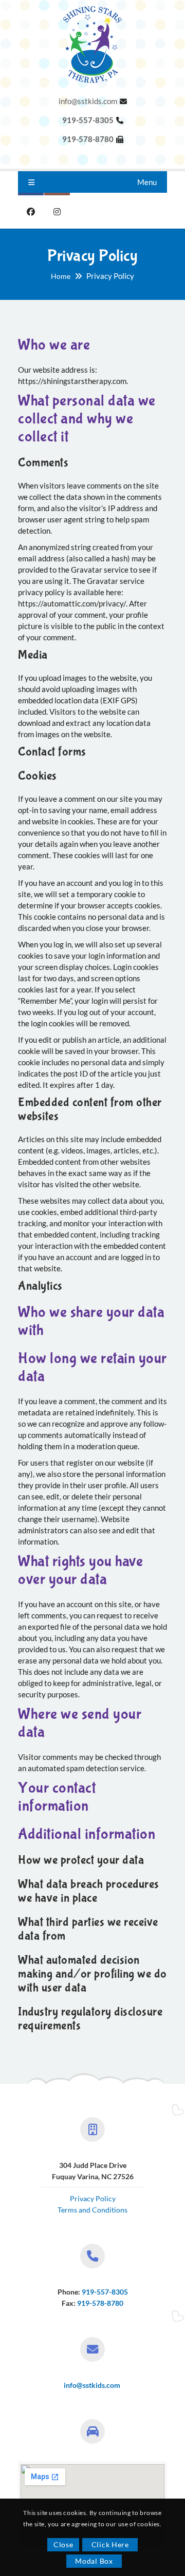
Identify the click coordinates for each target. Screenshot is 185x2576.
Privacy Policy (93, 2198)
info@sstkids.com (88, 101)
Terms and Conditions (92, 2210)
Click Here (110, 2544)
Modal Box (94, 2561)
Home (61, 276)
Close (63, 2544)
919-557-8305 (105, 2292)
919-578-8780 (100, 2303)
